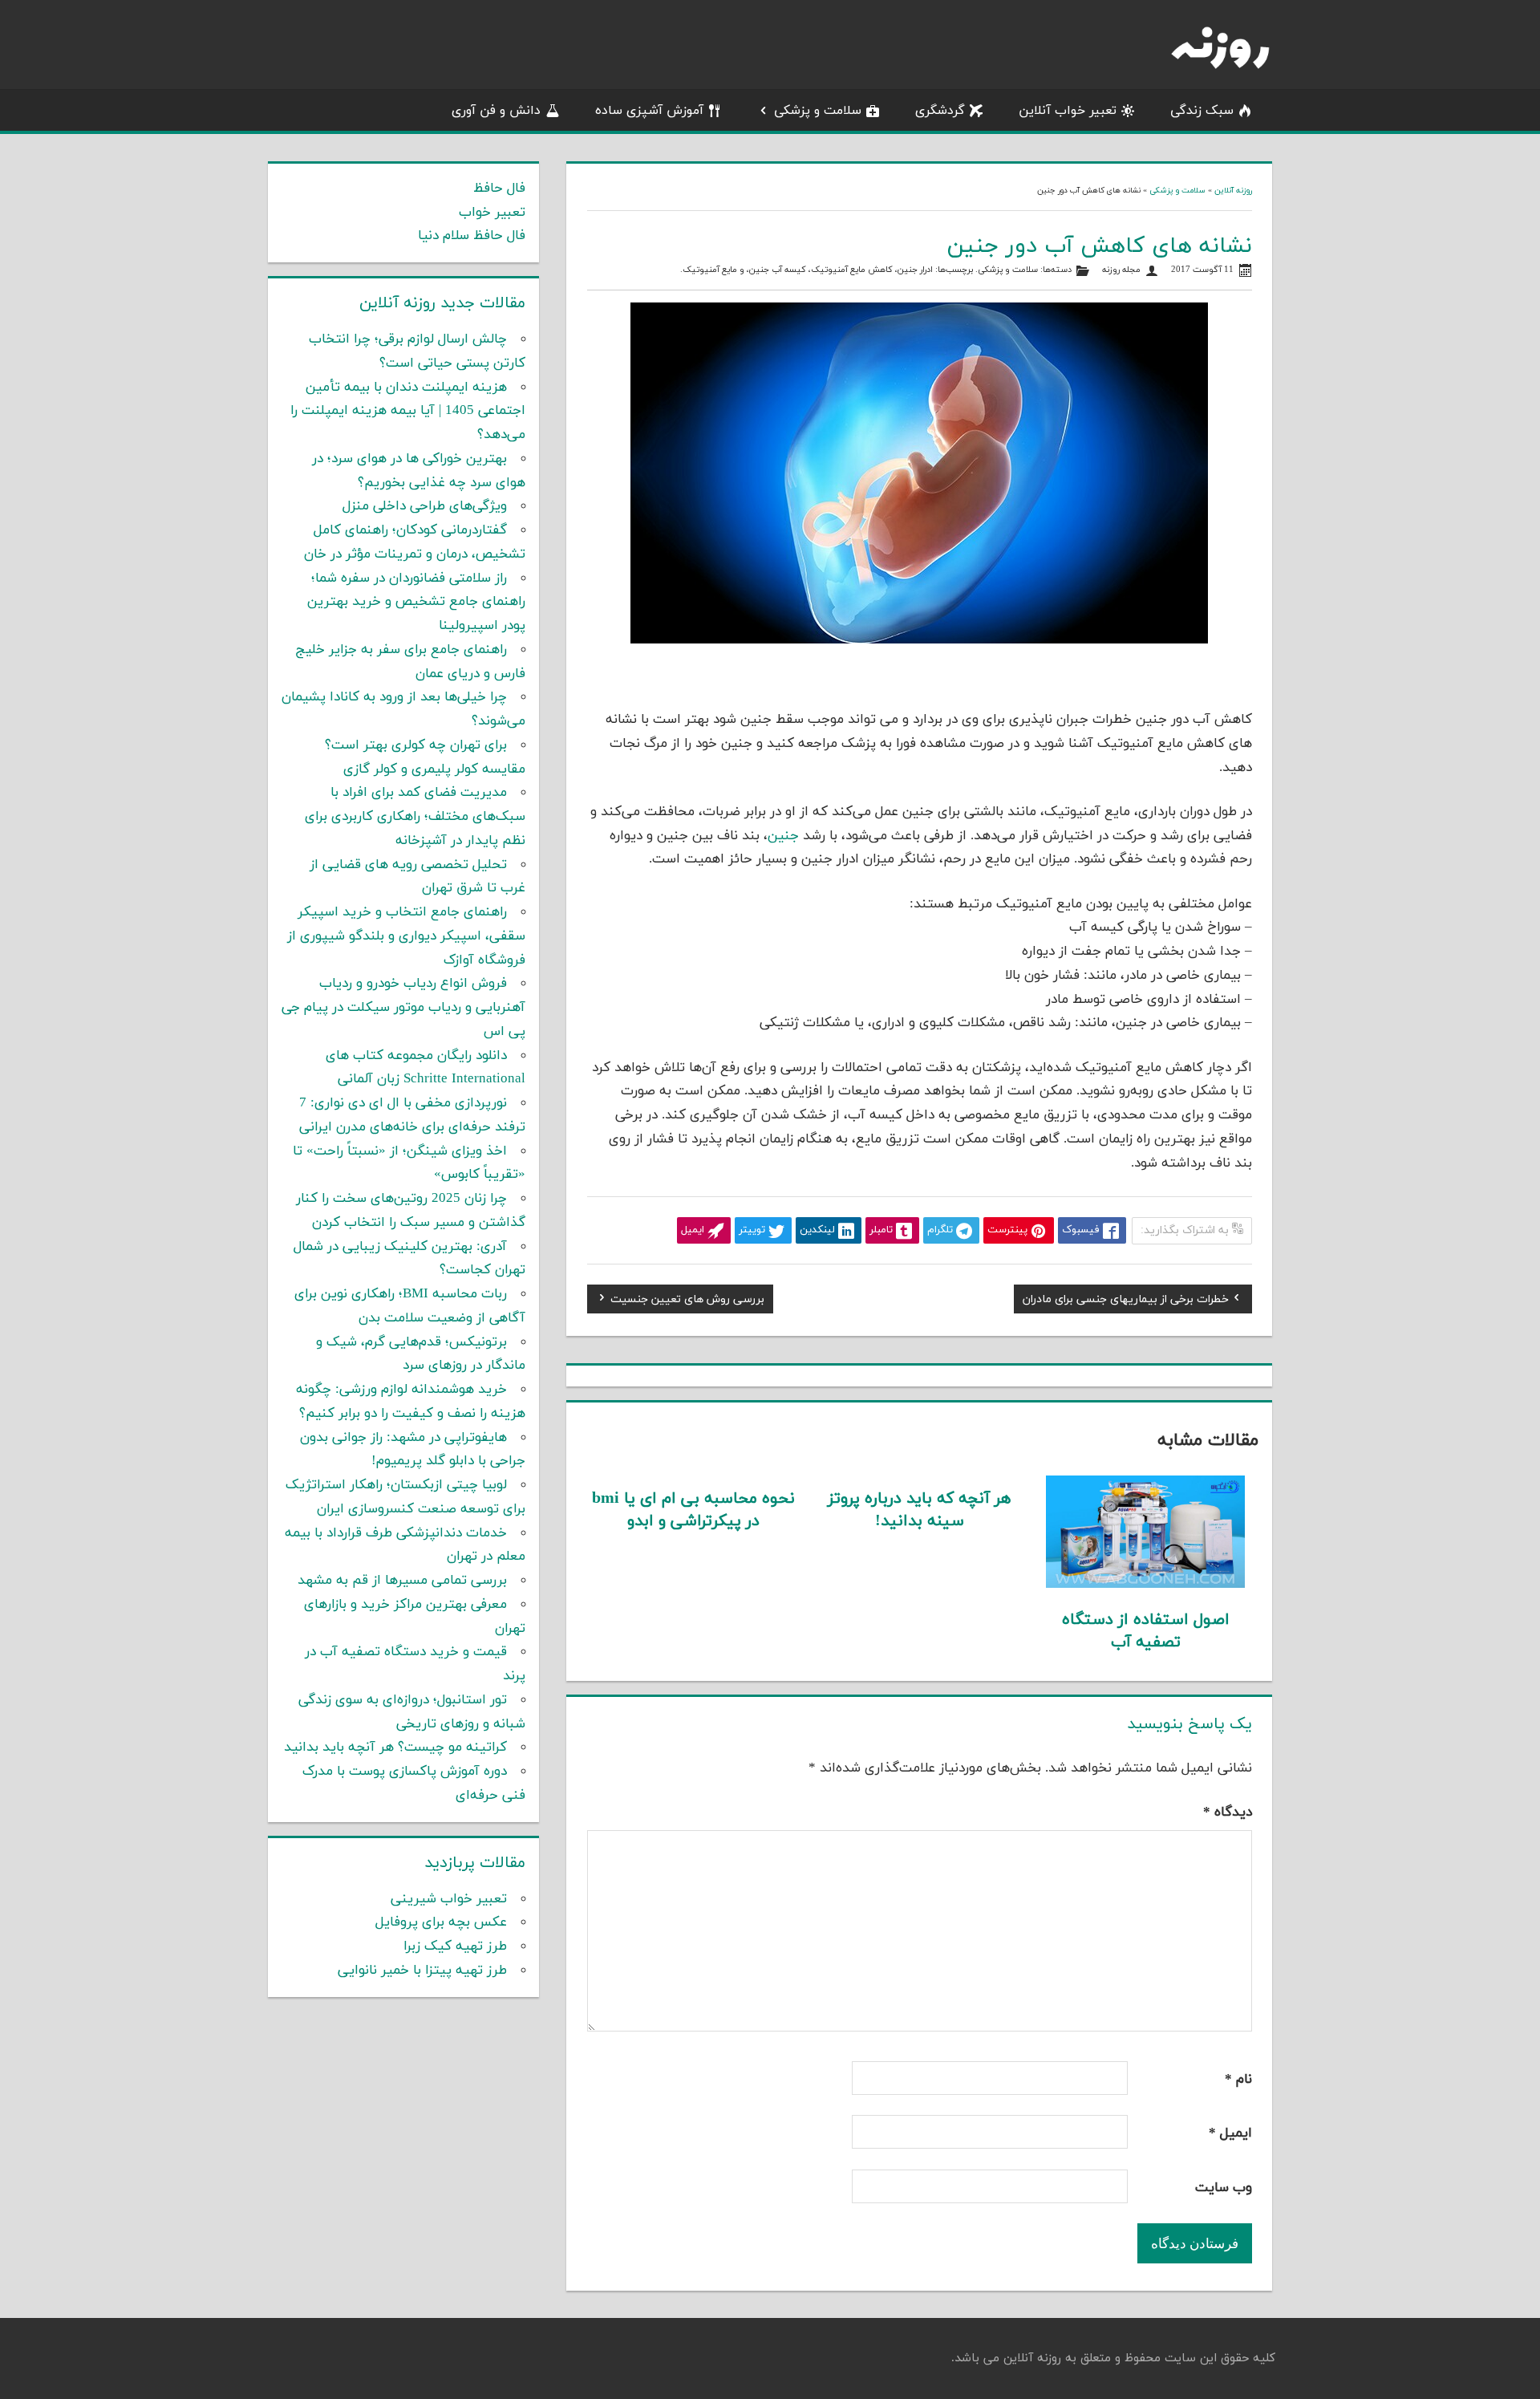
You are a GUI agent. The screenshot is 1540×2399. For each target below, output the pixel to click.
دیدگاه (1228, 1812)
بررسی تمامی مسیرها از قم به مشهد (402, 1581)
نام (1238, 2080)
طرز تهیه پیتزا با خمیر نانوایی (422, 1971)
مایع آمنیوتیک (710, 270)
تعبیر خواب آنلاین (1068, 111)
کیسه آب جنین (778, 270)
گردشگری (940, 111)
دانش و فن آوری (496, 111)
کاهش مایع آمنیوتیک (852, 270)
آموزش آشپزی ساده (649, 111)
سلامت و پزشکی (818, 111)
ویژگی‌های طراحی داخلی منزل (425, 506)
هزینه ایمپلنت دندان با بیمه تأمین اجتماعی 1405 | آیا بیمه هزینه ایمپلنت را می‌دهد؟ (408, 412)
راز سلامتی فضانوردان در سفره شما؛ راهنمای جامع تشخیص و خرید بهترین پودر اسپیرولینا (416, 603)
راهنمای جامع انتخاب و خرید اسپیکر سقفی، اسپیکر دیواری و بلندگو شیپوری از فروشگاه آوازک (406, 936)
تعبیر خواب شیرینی (449, 1899)
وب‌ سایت (1224, 2188)
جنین (783, 836)
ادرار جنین (915, 270)
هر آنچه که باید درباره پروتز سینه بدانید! (919, 1510)
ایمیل (1230, 2133)
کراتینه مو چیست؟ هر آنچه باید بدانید (395, 1747)
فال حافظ (499, 189)
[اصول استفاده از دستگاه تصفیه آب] (1146, 1585)
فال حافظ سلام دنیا (472, 236)
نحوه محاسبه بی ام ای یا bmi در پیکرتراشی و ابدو (693, 1510)
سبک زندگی (1202, 111)
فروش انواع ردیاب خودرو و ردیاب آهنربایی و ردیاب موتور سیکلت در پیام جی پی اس (403, 1008)
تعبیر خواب (492, 213)
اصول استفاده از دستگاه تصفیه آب (1146, 1631)
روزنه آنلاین (1233, 191)
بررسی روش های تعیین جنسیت (687, 1301)
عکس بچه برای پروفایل (441, 1922)
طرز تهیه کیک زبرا (455, 1946)
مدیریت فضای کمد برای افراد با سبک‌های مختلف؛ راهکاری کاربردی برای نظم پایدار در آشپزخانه (415, 817)
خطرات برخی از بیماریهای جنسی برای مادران (1126, 1301)
